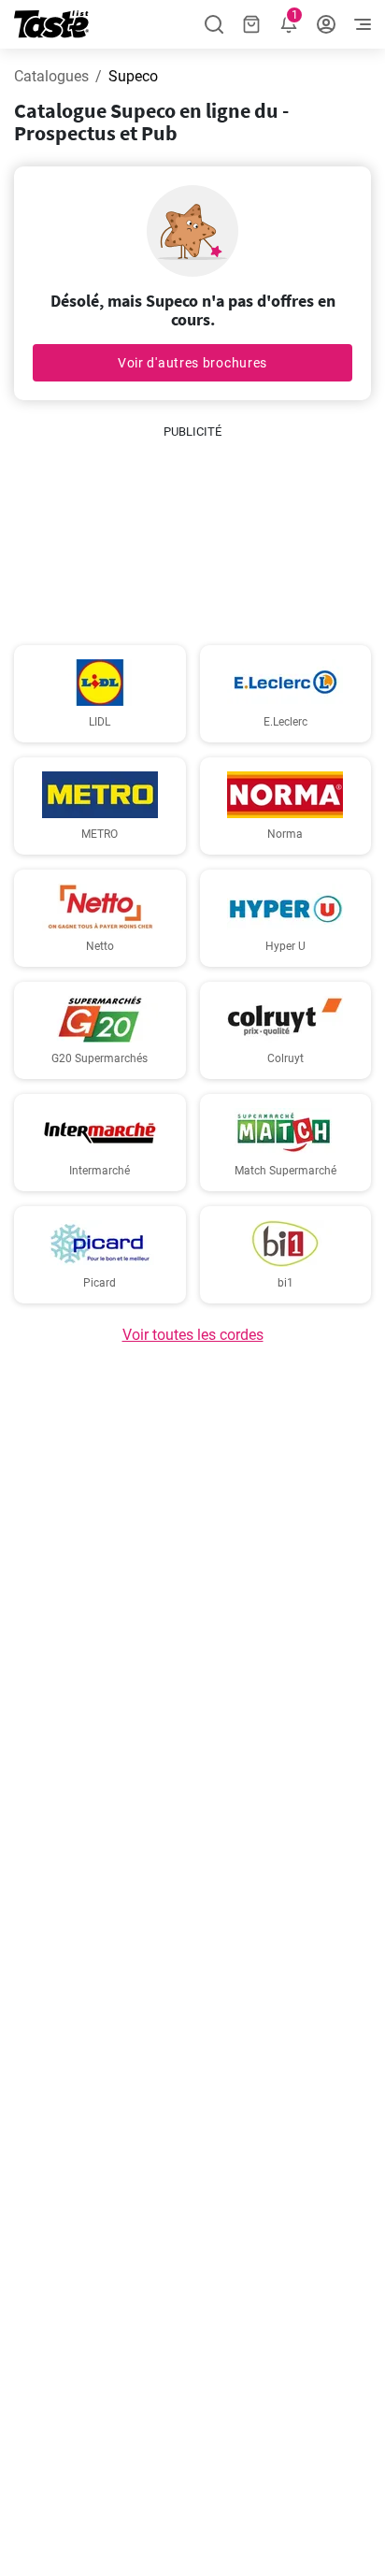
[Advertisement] (192, 535)
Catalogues (51, 76)
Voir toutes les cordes (193, 1335)
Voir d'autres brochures (192, 363)
